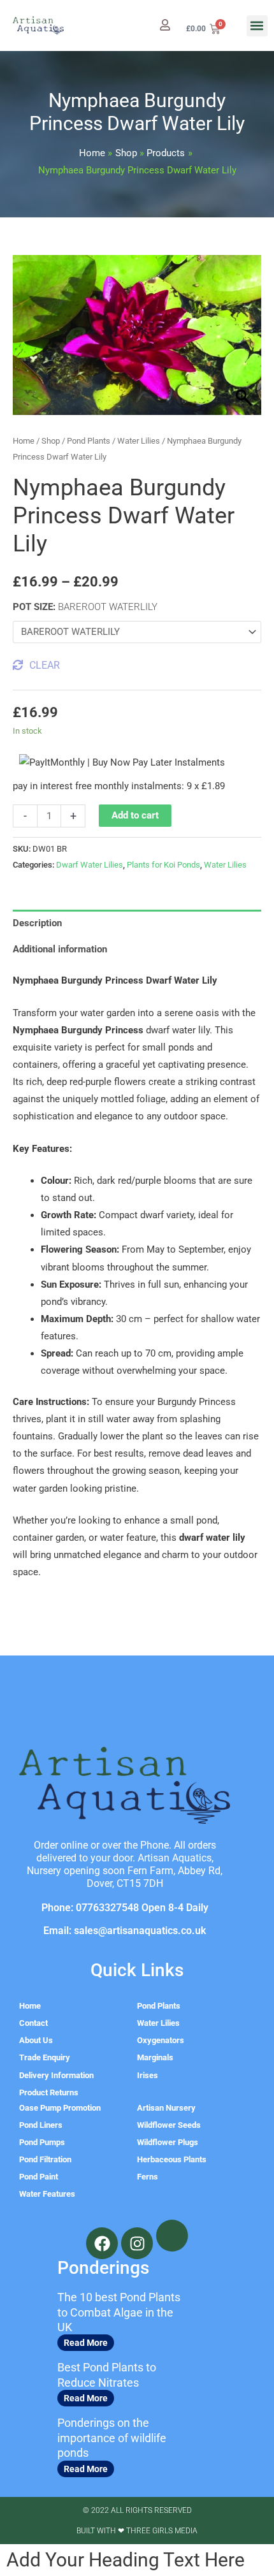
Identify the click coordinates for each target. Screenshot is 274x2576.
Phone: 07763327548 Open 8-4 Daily (125, 1908)
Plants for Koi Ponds (163, 865)
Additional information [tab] (60, 949)
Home (24, 441)
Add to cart (135, 815)
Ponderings (103, 2268)
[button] (257, 26)
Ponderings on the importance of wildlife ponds (112, 2438)
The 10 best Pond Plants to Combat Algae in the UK (119, 2312)
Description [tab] (37, 923)
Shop (51, 441)
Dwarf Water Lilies (90, 865)
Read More (86, 2343)
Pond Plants (89, 441)
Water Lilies (139, 441)
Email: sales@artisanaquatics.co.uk (125, 1931)
